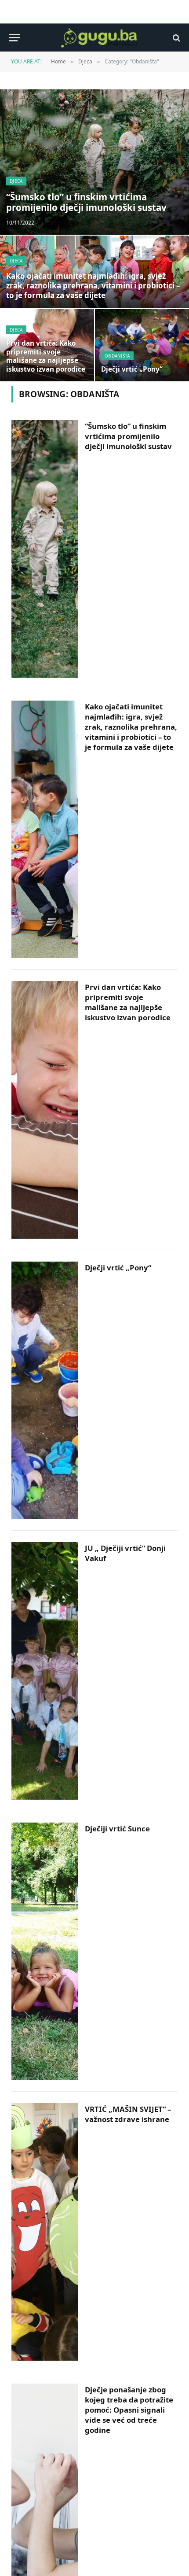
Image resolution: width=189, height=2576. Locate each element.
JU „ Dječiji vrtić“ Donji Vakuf (125, 1553)
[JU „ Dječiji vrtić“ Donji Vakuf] (45, 1671)
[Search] (176, 38)
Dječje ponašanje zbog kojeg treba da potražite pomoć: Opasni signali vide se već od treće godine (129, 2410)
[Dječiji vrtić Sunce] (45, 1951)
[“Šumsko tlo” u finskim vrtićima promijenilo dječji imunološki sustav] (94, 162)
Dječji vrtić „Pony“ (132, 369)
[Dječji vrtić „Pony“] (142, 345)
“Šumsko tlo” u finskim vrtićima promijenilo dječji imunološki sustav (86, 202)
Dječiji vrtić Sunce (117, 1829)
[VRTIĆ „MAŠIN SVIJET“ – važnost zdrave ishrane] (45, 2232)
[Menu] (15, 38)
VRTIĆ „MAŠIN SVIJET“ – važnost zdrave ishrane (128, 2114)
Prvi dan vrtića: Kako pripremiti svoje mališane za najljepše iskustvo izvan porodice (46, 356)
